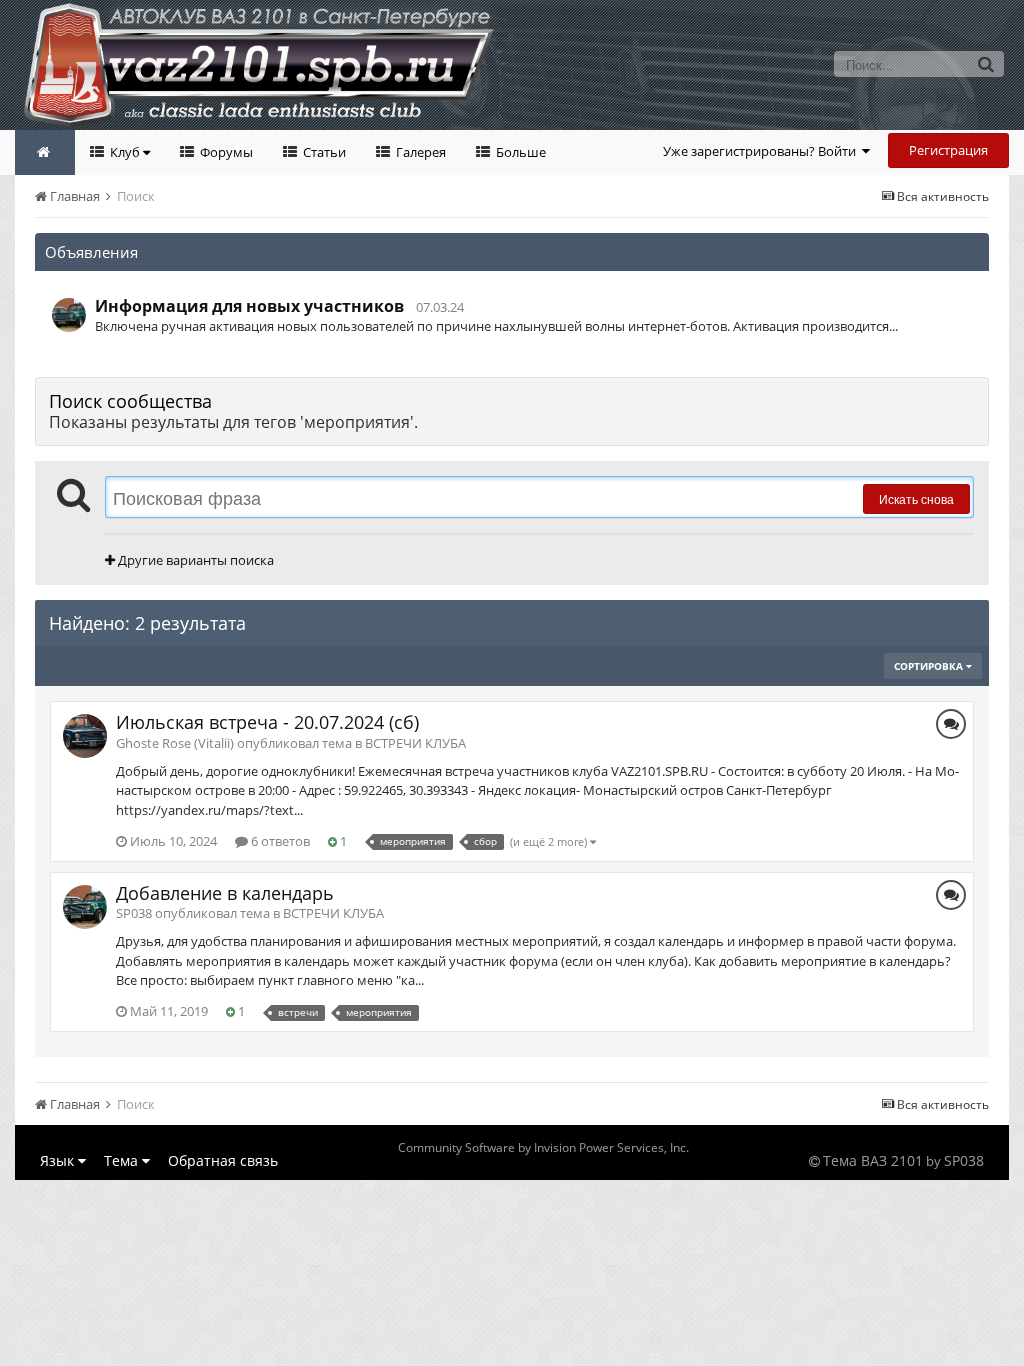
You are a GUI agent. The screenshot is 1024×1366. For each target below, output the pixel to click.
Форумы (225, 152)
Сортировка (930, 666)
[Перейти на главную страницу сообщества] (45, 152)
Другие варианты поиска (194, 560)
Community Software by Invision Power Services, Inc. (543, 1147)
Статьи (323, 152)
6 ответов (279, 841)
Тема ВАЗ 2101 (873, 1160)
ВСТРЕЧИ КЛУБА (415, 743)
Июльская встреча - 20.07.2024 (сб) (267, 722)
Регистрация (948, 150)
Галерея (419, 152)
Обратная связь (223, 1160)
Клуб (125, 152)
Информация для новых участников (249, 306)
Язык (59, 1160)
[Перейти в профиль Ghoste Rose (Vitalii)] (85, 736)
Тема (123, 1160)
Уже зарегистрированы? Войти (762, 151)
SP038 (964, 1160)
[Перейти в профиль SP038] (69, 315)
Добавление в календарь (225, 893)
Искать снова (916, 498)
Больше (519, 152)
